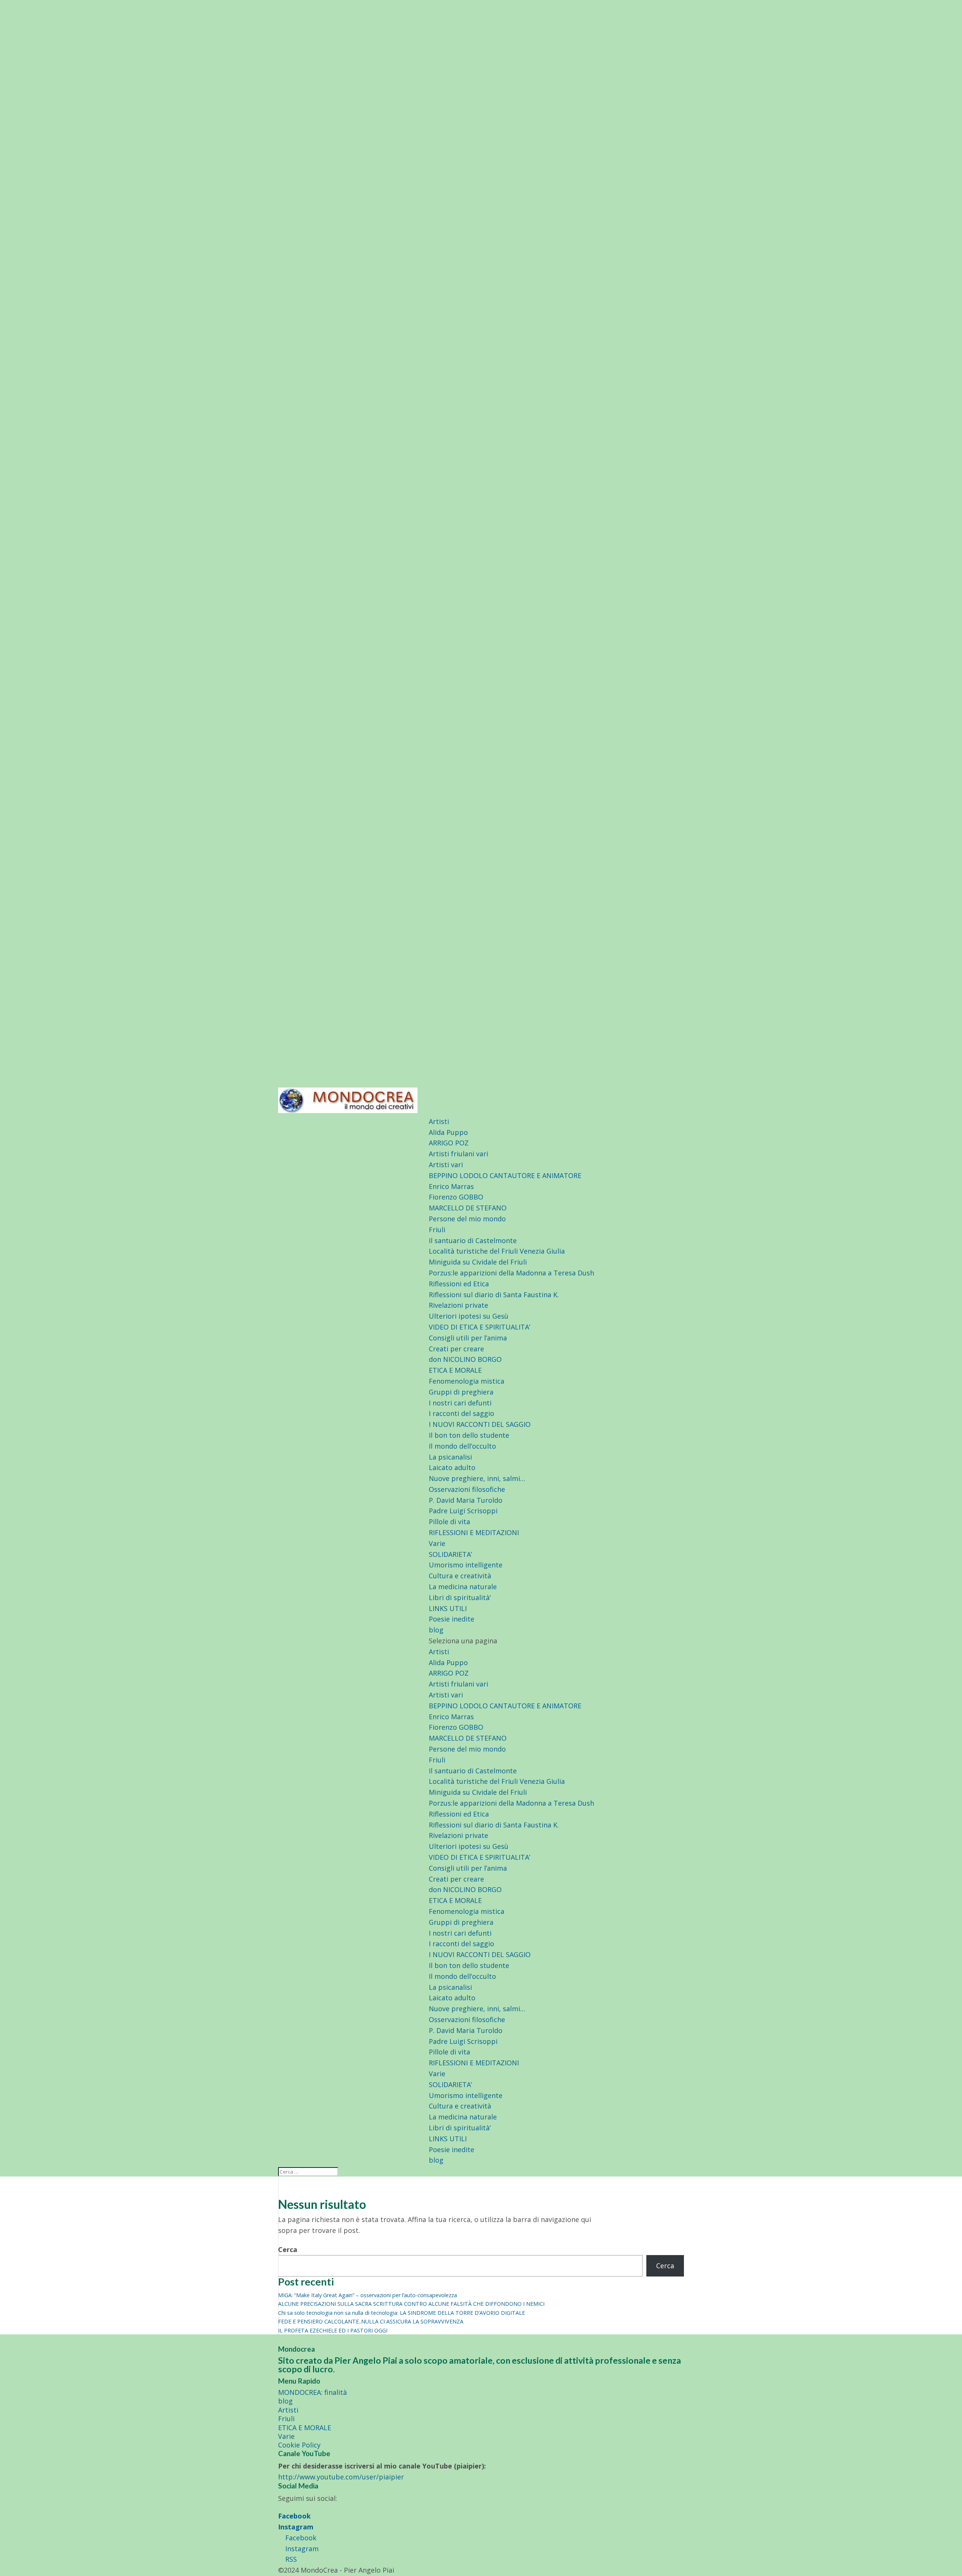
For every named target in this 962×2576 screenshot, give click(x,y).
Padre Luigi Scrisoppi (463, 1511)
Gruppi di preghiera (461, 1392)
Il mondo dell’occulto (462, 1446)
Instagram (296, 2527)
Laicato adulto (452, 1467)
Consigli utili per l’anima (468, 1338)
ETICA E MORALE (455, 1370)
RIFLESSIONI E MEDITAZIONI (474, 1532)
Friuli (437, 1230)
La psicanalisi (450, 1457)
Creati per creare (456, 1349)
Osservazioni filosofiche (467, 1489)
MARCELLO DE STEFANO (468, 1208)
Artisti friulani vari (458, 1154)
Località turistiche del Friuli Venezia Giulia (497, 1251)
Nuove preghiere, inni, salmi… (477, 1478)
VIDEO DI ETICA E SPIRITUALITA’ (479, 1327)
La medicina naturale (463, 1587)
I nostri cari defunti (460, 1403)
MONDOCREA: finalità (312, 2392)
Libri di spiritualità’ (460, 1597)
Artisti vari (446, 1165)
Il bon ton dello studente (469, 1435)
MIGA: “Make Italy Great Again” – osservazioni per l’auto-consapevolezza (368, 2295)
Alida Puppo (448, 1132)
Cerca (288, 2249)
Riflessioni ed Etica (459, 1284)
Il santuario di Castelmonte (473, 1240)
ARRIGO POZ (449, 1143)
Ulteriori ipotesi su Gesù (469, 1316)
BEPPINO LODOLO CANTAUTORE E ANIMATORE (505, 1175)
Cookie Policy (299, 2445)
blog (436, 1630)
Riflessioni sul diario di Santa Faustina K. (494, 1295)
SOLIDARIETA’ (450, 1554)
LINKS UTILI (448, 1608)
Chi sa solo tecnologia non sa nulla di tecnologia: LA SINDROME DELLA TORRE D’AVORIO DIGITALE (402, 2313)
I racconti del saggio (461, 1413)
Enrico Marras (451, 1186)
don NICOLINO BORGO (465, 1359)
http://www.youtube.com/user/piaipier (341, 2477)
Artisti (439, 1121)
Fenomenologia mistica (467, 1381)
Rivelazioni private (458, 1305)
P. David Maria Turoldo (466, 1500)
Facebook (294, 2516)
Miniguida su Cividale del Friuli (478, 1262)
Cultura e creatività (460, 1576)
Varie (437, 1543)
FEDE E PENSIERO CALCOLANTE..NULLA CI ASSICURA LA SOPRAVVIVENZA (371, 2321)
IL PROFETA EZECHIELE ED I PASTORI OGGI (333, 2330)
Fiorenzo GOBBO (456, 1197)
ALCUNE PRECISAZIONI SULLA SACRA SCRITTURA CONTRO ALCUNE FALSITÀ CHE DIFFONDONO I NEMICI (411, 2304)
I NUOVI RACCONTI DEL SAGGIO (480, 1424)
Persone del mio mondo (467, 1219)
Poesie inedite (452, 1619)
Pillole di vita (449, 1522)
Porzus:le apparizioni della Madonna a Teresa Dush (511, 1273)
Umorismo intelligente (466, 1565)
